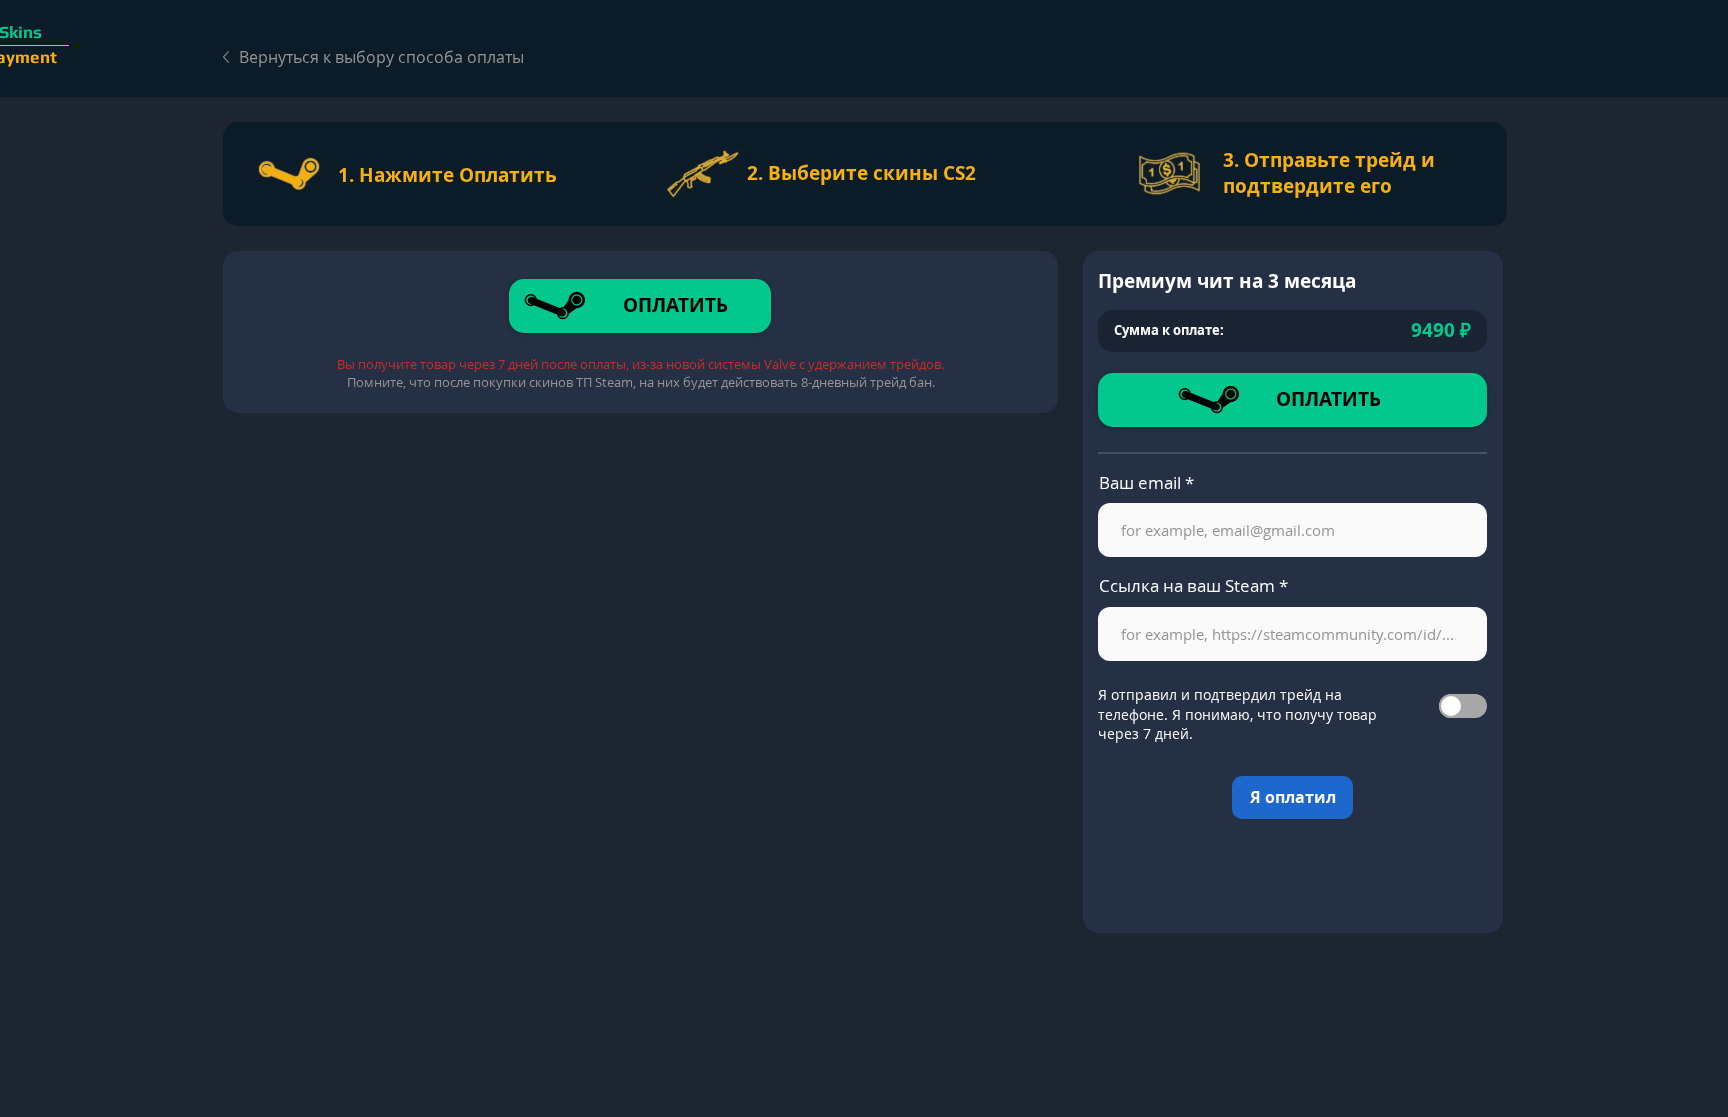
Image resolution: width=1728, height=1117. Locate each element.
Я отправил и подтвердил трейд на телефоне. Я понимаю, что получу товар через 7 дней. (1237, 714)
